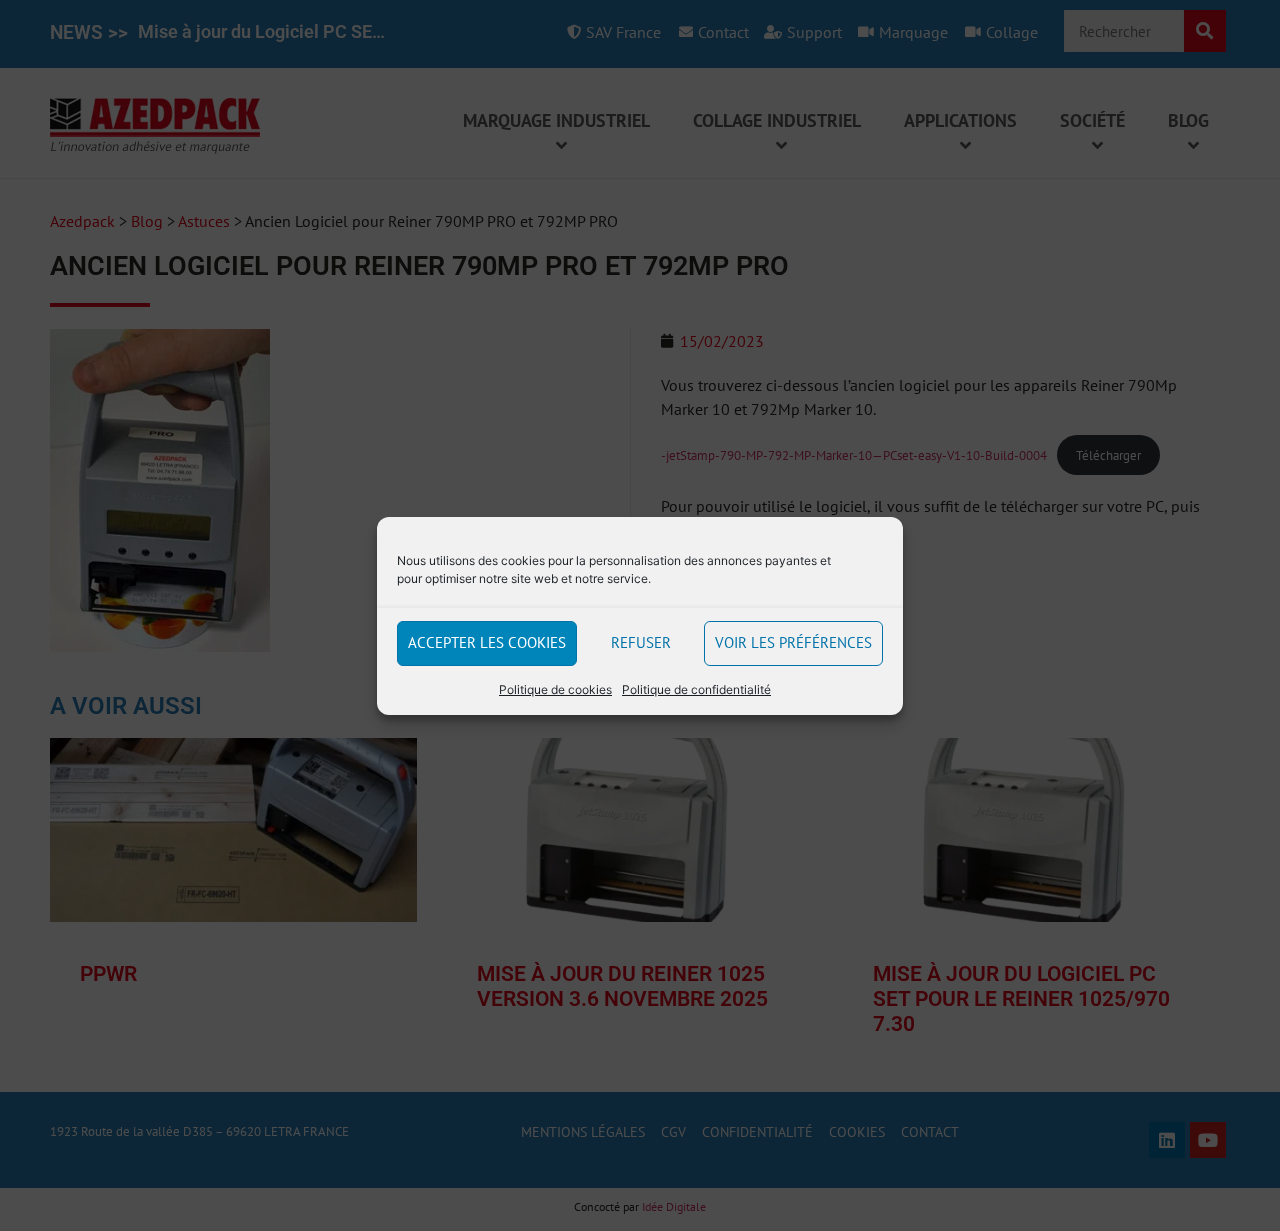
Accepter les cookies (487, 642)
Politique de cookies (555, 689)
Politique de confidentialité (696, 689)
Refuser (641, 642)
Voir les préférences (793, 642)
